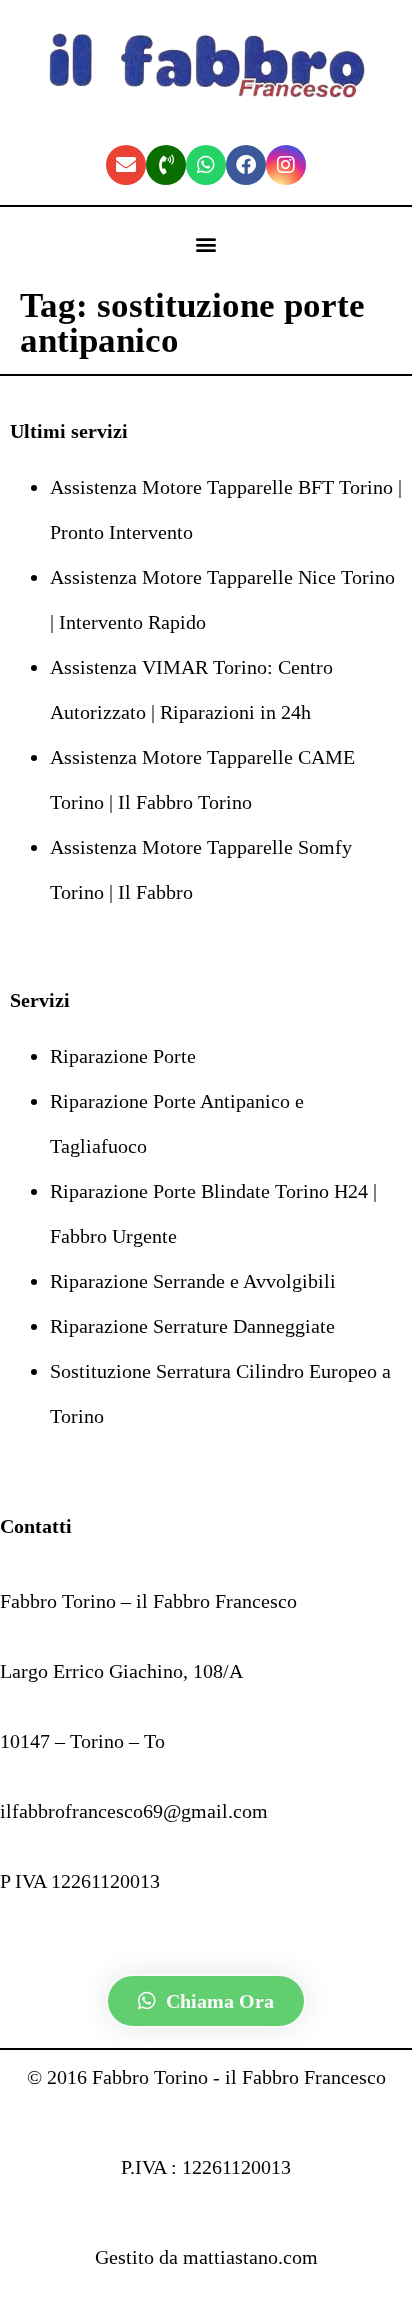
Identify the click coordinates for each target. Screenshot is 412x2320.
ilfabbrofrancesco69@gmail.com (134, 1811)
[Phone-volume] (166, 165)
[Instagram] (286, 165)
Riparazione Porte (123, 1056)
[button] (206, 243)
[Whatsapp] (206, 165)
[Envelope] (126, 165)
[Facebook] (246, 165)
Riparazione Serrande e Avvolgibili (193, 1281)
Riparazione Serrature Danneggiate (192, 1326)
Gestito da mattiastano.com (206, 2257)
